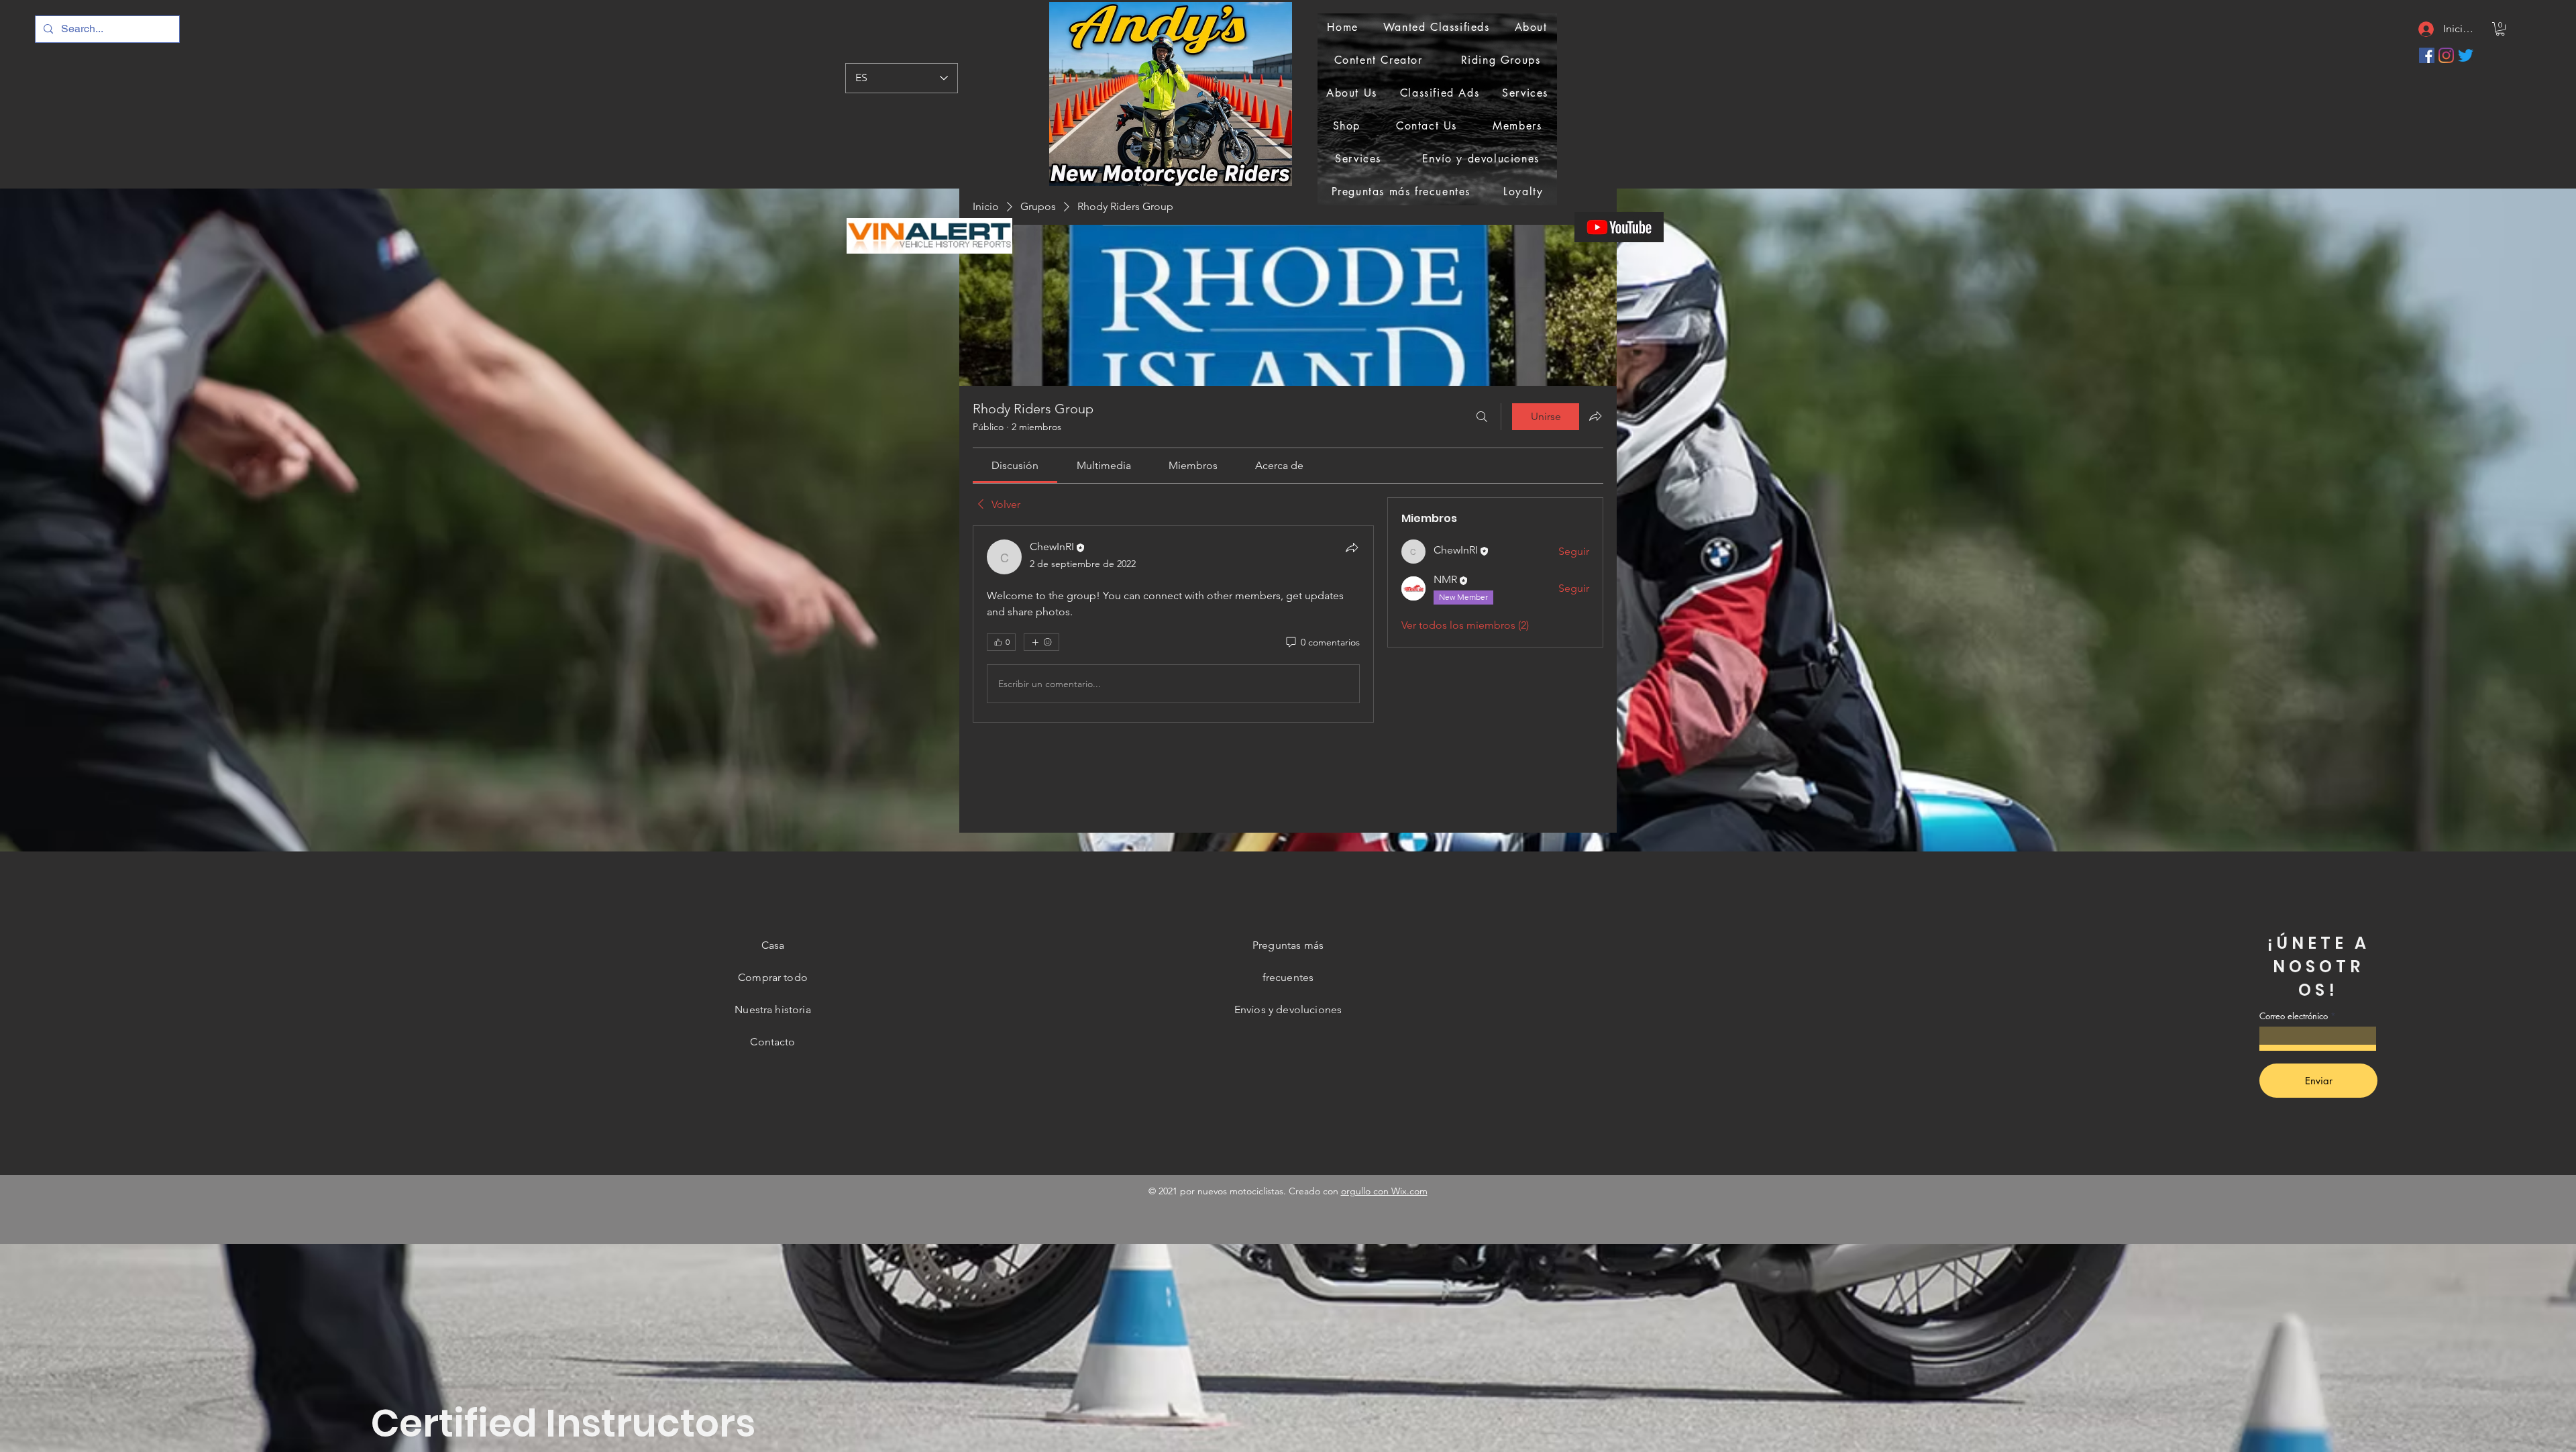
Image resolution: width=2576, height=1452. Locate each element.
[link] (1015, 465)
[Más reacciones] (1041, 642)
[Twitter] (2466, 55)
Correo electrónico (2294, 1016)
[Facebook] (2427, 55)
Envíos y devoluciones (1288, 1009)
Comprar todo (773, 977)
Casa (773, 945)
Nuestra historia (773, 1009)
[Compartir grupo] (1595, 416)
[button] (2500, 29)
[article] (1173, 624)
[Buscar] (1482, 417)
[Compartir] (1352, 548)
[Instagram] (2446, 55)
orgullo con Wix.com (1384, 1191)
